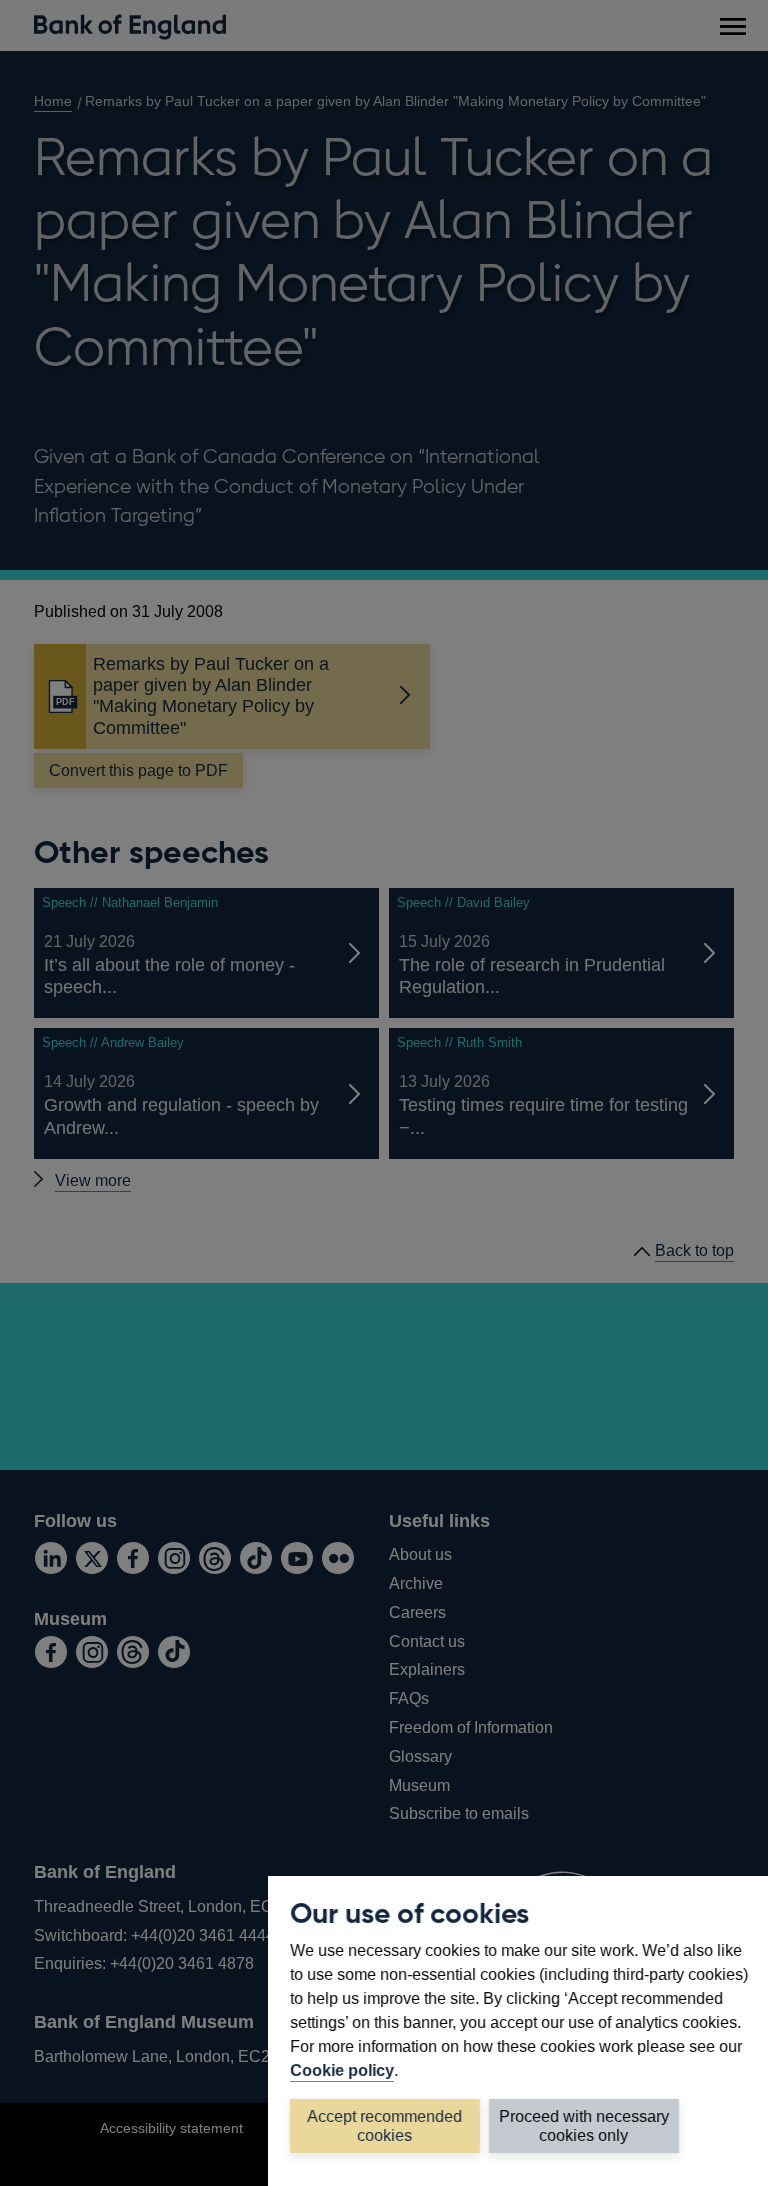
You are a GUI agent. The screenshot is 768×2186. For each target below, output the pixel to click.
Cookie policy (342, 2070)
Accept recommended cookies (385, 2126)
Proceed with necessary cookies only (584, 2126)
